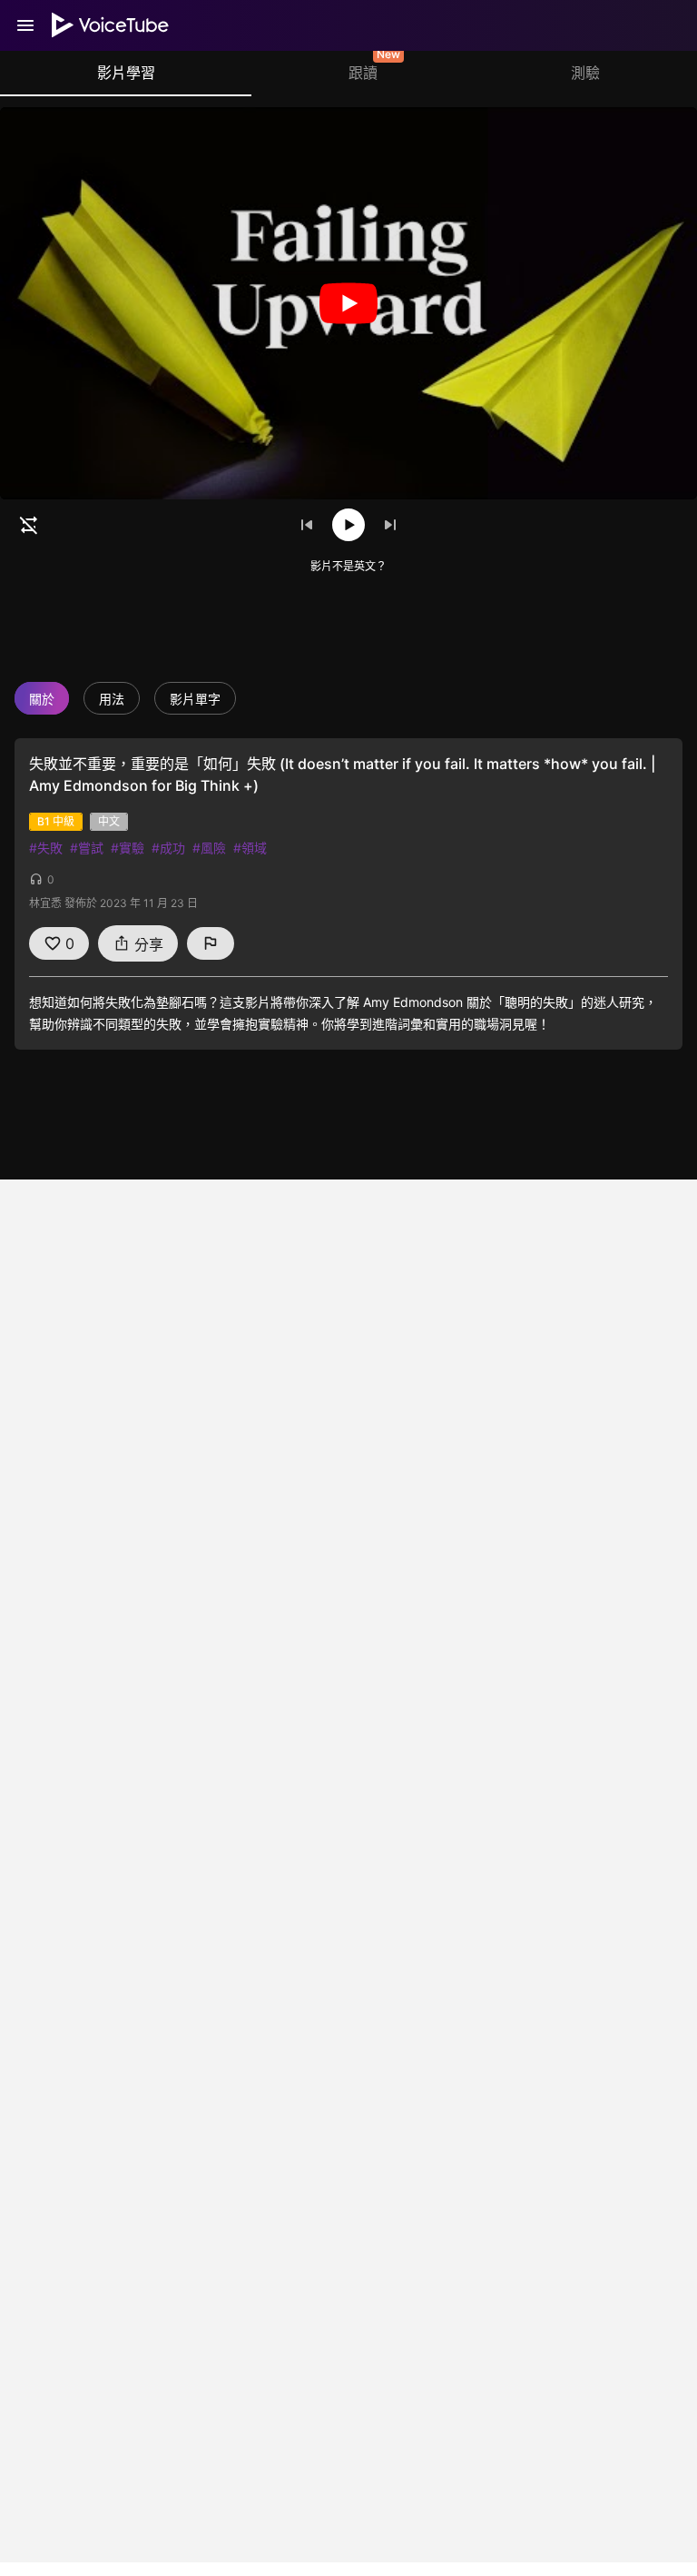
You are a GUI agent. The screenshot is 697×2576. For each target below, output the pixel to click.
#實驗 (128, 848)
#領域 (250, 848)
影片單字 (195, 699)
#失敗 (46, 848)
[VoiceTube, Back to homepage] (111, 25)
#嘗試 (87, 848)
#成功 (168, 848)
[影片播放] (348, 303)
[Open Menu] (25, 25)
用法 (112, 699)
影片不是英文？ (348, 566)
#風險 (209, 848)
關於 (42, 699)
